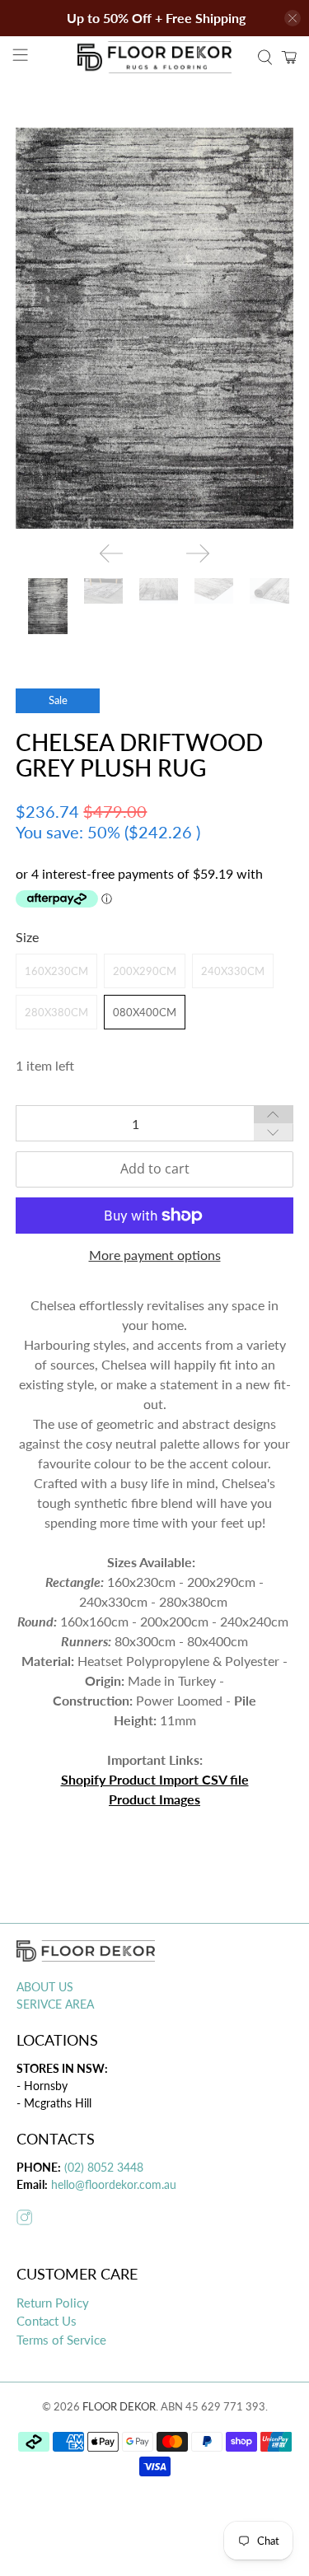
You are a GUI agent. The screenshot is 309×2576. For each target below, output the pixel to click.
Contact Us (47, 2321)
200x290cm (145, 971)
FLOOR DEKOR (119, 2406)
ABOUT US (45, 1987)
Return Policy (53, 2303)
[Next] (198, 553)
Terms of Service (61, 2340)
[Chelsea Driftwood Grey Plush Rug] (154, 328)
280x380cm (56, 1012)
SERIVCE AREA (55, 2004)
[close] (293, 18)
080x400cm (145, 1012)
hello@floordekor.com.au (114, 2184)
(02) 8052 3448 (102, 2167)
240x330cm (233, 971)
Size (27, 937)
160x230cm (56, 971)
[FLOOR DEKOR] (155, 57)
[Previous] (111, 553)
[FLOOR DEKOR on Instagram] (24, 2220)
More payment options (155, 1255)
